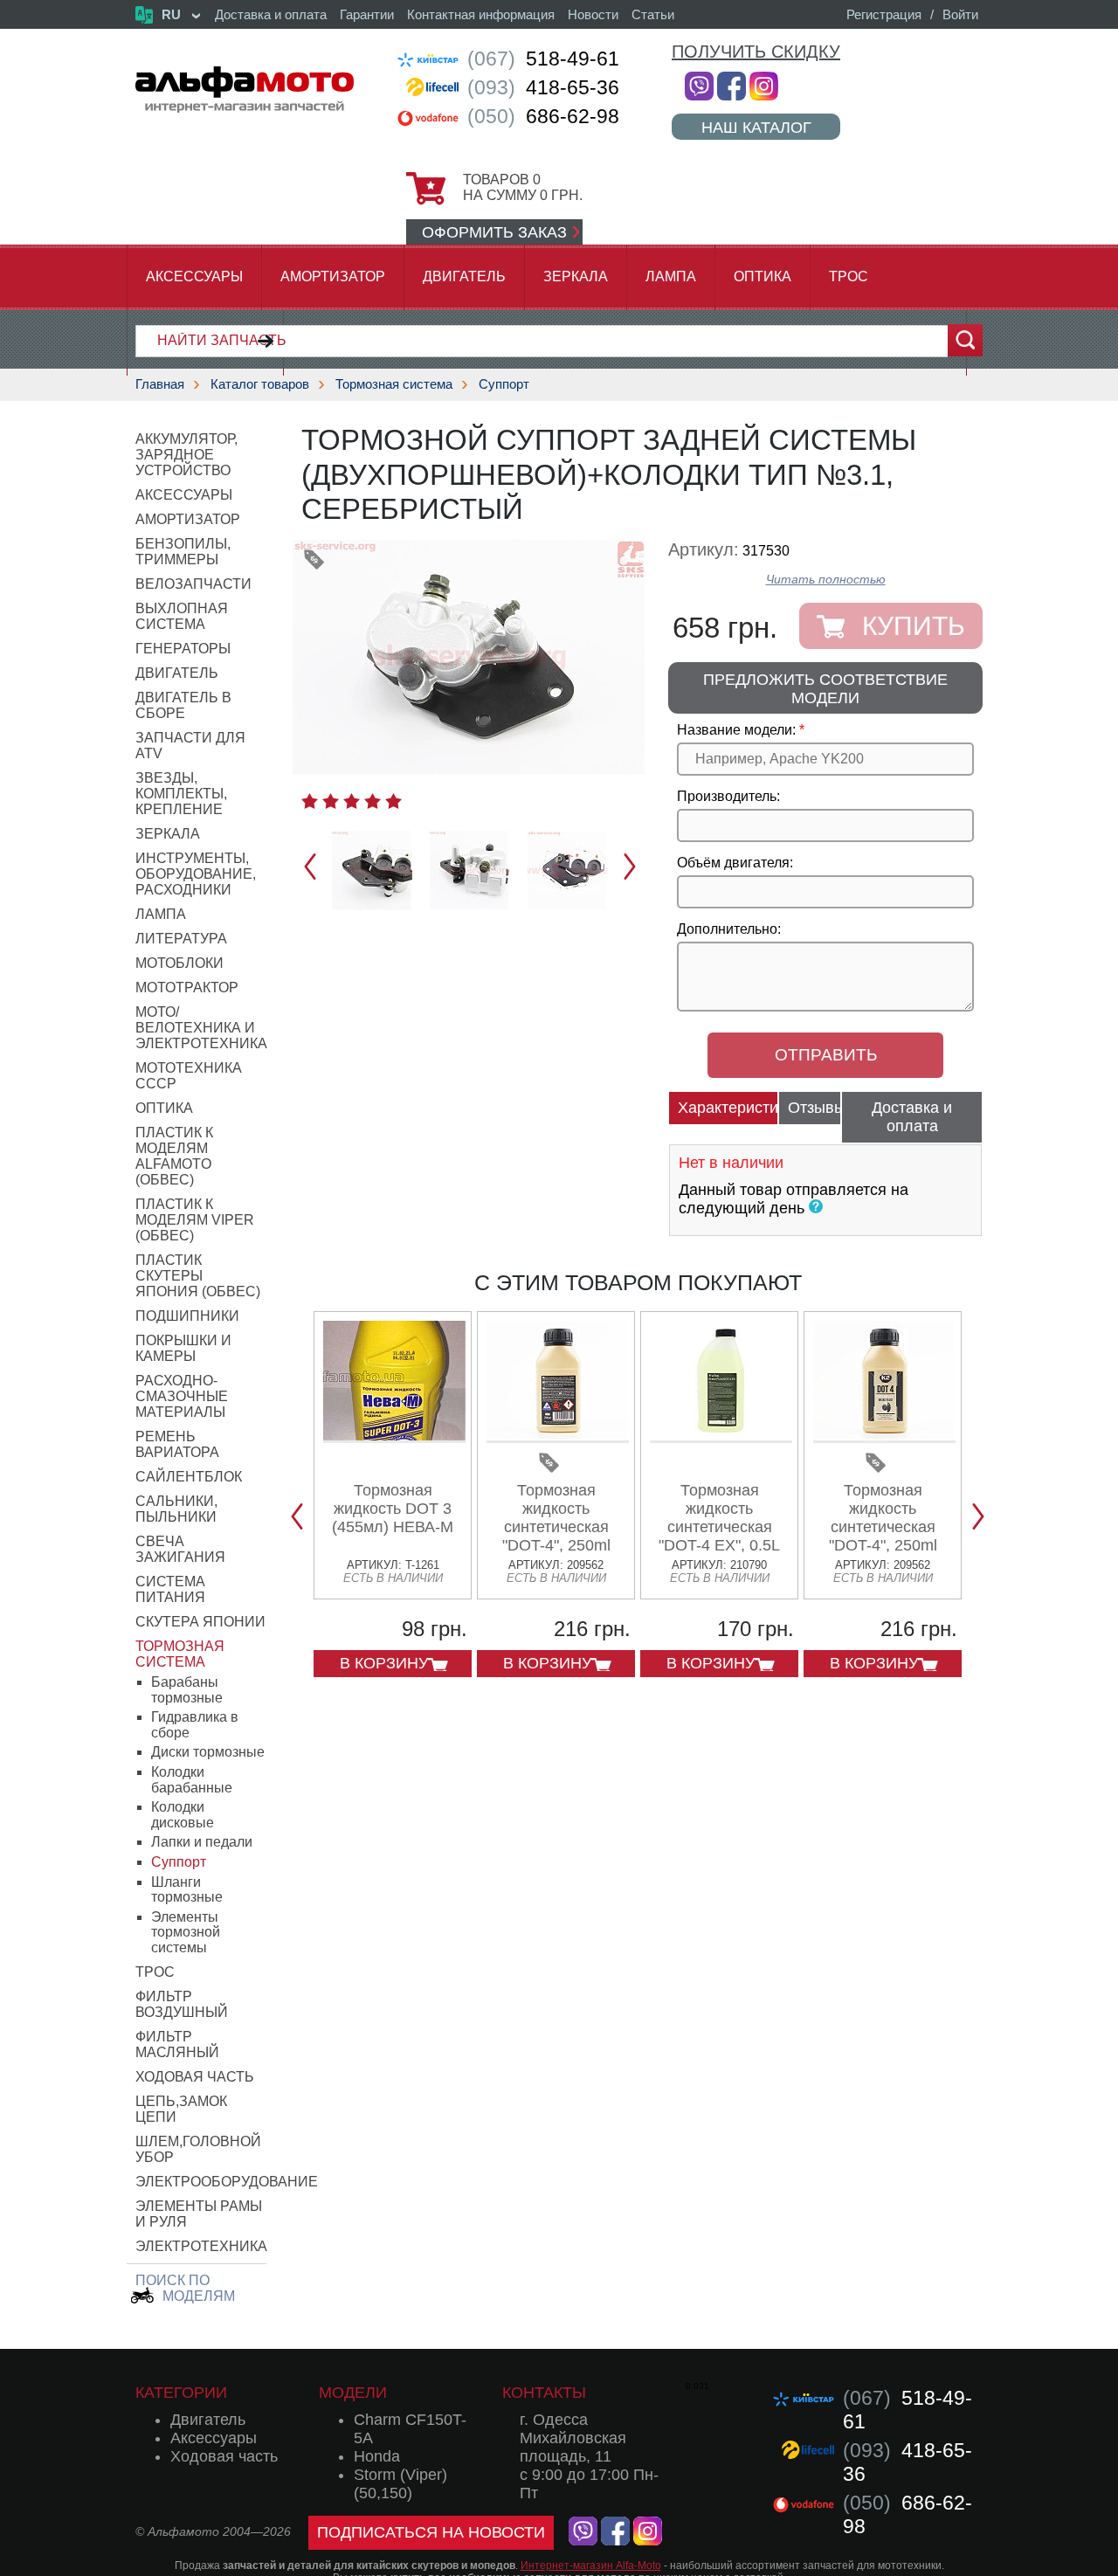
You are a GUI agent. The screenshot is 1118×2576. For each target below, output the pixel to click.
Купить (914, 626)
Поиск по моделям (185, 2288)
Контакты (544, 2393)
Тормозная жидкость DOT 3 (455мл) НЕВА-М (393, 1509)
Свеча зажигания (180, 1549)
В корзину (384, 1663)
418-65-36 (543, 87)
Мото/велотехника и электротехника (201, 1028)
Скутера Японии (200, 1622)
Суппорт (504, 384)
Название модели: (736, 730)
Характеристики (728, 1108)
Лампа (671, 276)
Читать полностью (826, 580)
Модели (353, 2393)
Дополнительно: (729, 929)
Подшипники (187, 1316)
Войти (960, 14)
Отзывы (814, 1108)
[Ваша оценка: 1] (310, 801)
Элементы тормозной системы (186, 1932)
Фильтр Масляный (177, 2044)
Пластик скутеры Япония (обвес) (198, 1276)
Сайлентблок (189, 1477)
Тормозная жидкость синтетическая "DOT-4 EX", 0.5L (719, 1518)
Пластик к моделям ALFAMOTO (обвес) (174, 1156)
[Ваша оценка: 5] (393, 801)
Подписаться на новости (431, 2532)
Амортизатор (333, 276)
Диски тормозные (208, 1752)
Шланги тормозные (187, 1890)
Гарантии (367, 14)
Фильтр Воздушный (182, 2004)
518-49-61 (543, 59)
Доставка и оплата (271, 14)
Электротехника (201, 2246)
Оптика (763, 276)
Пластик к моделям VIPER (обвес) (195, 1220)
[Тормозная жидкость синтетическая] (558, 1436)
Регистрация (884, 14)
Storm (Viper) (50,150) (400, 2484)
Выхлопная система (182, 616)
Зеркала (576, 276)
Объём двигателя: (735, 863)
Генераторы (183, 649)
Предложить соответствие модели (825, 689)
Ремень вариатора (177, 1444)
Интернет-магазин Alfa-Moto (591, 2566)
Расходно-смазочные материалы (182, 1396)
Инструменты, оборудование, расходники (196, 874)
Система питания (170, 1589)
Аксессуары (194, 276)
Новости (593, 14)
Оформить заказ (494, 232)
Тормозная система (394, 384)
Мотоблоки (179, 963)
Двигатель (464, 276)
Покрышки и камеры (183, 1348)
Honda (377, 2456)
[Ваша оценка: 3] (352, 801)
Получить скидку (756, 52)
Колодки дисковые (183, 1815)
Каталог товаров (260, 384)
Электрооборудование (227, 2182)
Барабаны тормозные (187, 1690)
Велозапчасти (193, 584)
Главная (160, 384)
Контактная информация (481, 14)
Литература (181, 939)
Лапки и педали (202, 1842)
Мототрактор (187, 988)
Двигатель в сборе (183, 705)
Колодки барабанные (192, 1780)
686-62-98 (543, 116)
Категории (181, 2393)
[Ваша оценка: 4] (373, 801)
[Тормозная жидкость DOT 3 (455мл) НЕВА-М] (394, 1436)
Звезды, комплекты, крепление (181, 794)
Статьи (653, 14)
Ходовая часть (195, 2077)
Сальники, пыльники (176, 1509)
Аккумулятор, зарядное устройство (186, 455)
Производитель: (728, 796)
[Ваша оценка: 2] (331, 801)
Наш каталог (756, 127)
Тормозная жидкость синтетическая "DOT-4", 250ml (556, 1518)
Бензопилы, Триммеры (183, 552)
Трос (849, 276)
